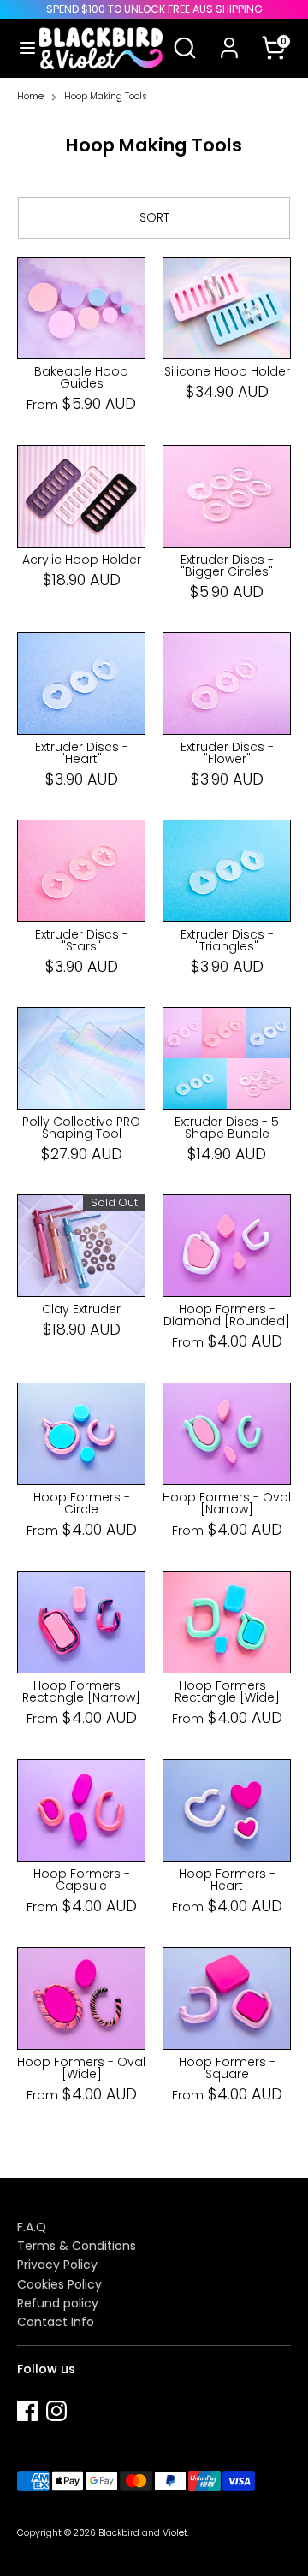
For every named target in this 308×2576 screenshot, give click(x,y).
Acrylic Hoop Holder (82, 560)
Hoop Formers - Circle (82, 1503)
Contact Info (56, 2322)
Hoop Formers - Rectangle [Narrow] (81, 1691)
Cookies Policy (59, 2284)
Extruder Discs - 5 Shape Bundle (227, 1128)
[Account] (229, 37)
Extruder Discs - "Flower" (227, 753)
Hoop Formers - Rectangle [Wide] (227, 1691)
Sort (154, 217)
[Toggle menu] (21, 48)
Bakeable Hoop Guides (81, 377)
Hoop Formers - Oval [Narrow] (227, 1503)
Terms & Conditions (77, 2246)
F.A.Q (32, 2227)
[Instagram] (56, 2411)
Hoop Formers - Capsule (82, 1880)
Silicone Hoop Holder (227, 371)
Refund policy (58, 2303)
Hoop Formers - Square (227, 2068)
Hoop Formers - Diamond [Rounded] (227, 1315)
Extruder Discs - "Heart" (82, 753)
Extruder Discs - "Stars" (82, 940)
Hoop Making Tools (106, 97)
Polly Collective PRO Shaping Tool (81, 1128)
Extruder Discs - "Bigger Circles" (227, 566)
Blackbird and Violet (143, 2533)
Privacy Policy (57, 2265)
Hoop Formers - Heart (227, 1880)
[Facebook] (27, 2411)
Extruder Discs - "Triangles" (227, 940)
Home (30, 97)
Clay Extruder (81, 1309)
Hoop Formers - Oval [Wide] (81, 2068)
